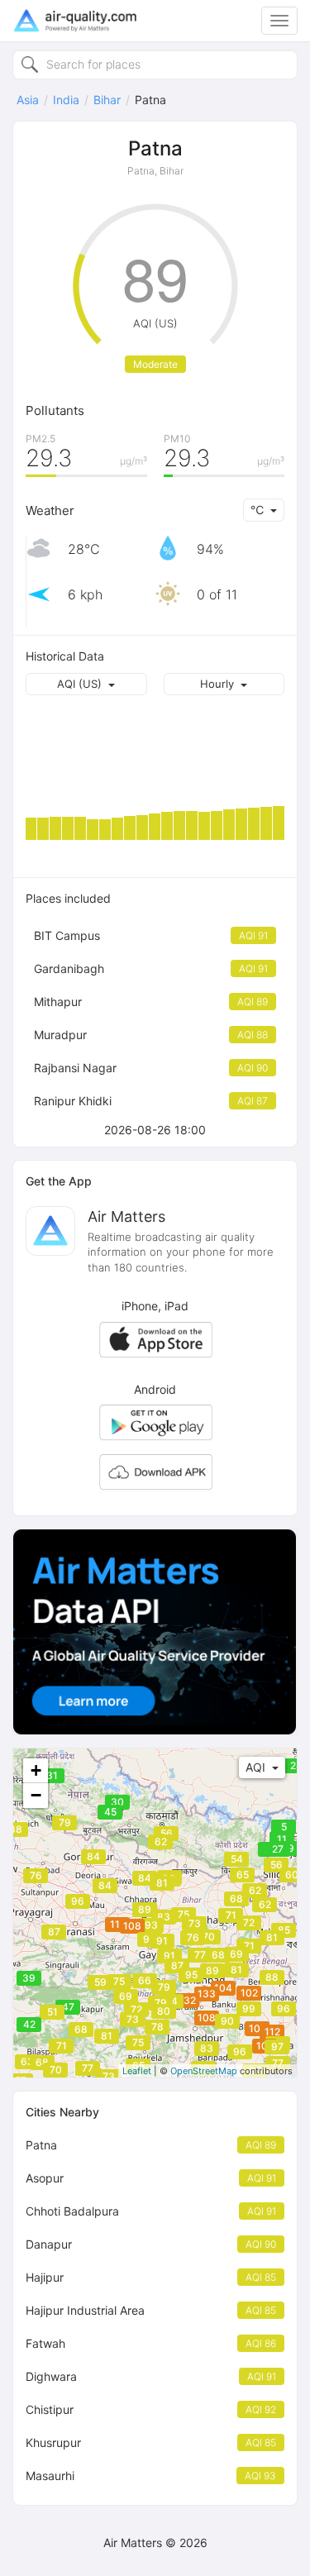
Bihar (107, 100)
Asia (28, 100)
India (66, 100)
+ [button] (36, 1770)
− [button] (36, 1795)
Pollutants (55, 410)
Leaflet (137, 2071)
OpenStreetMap (204, 2071)
